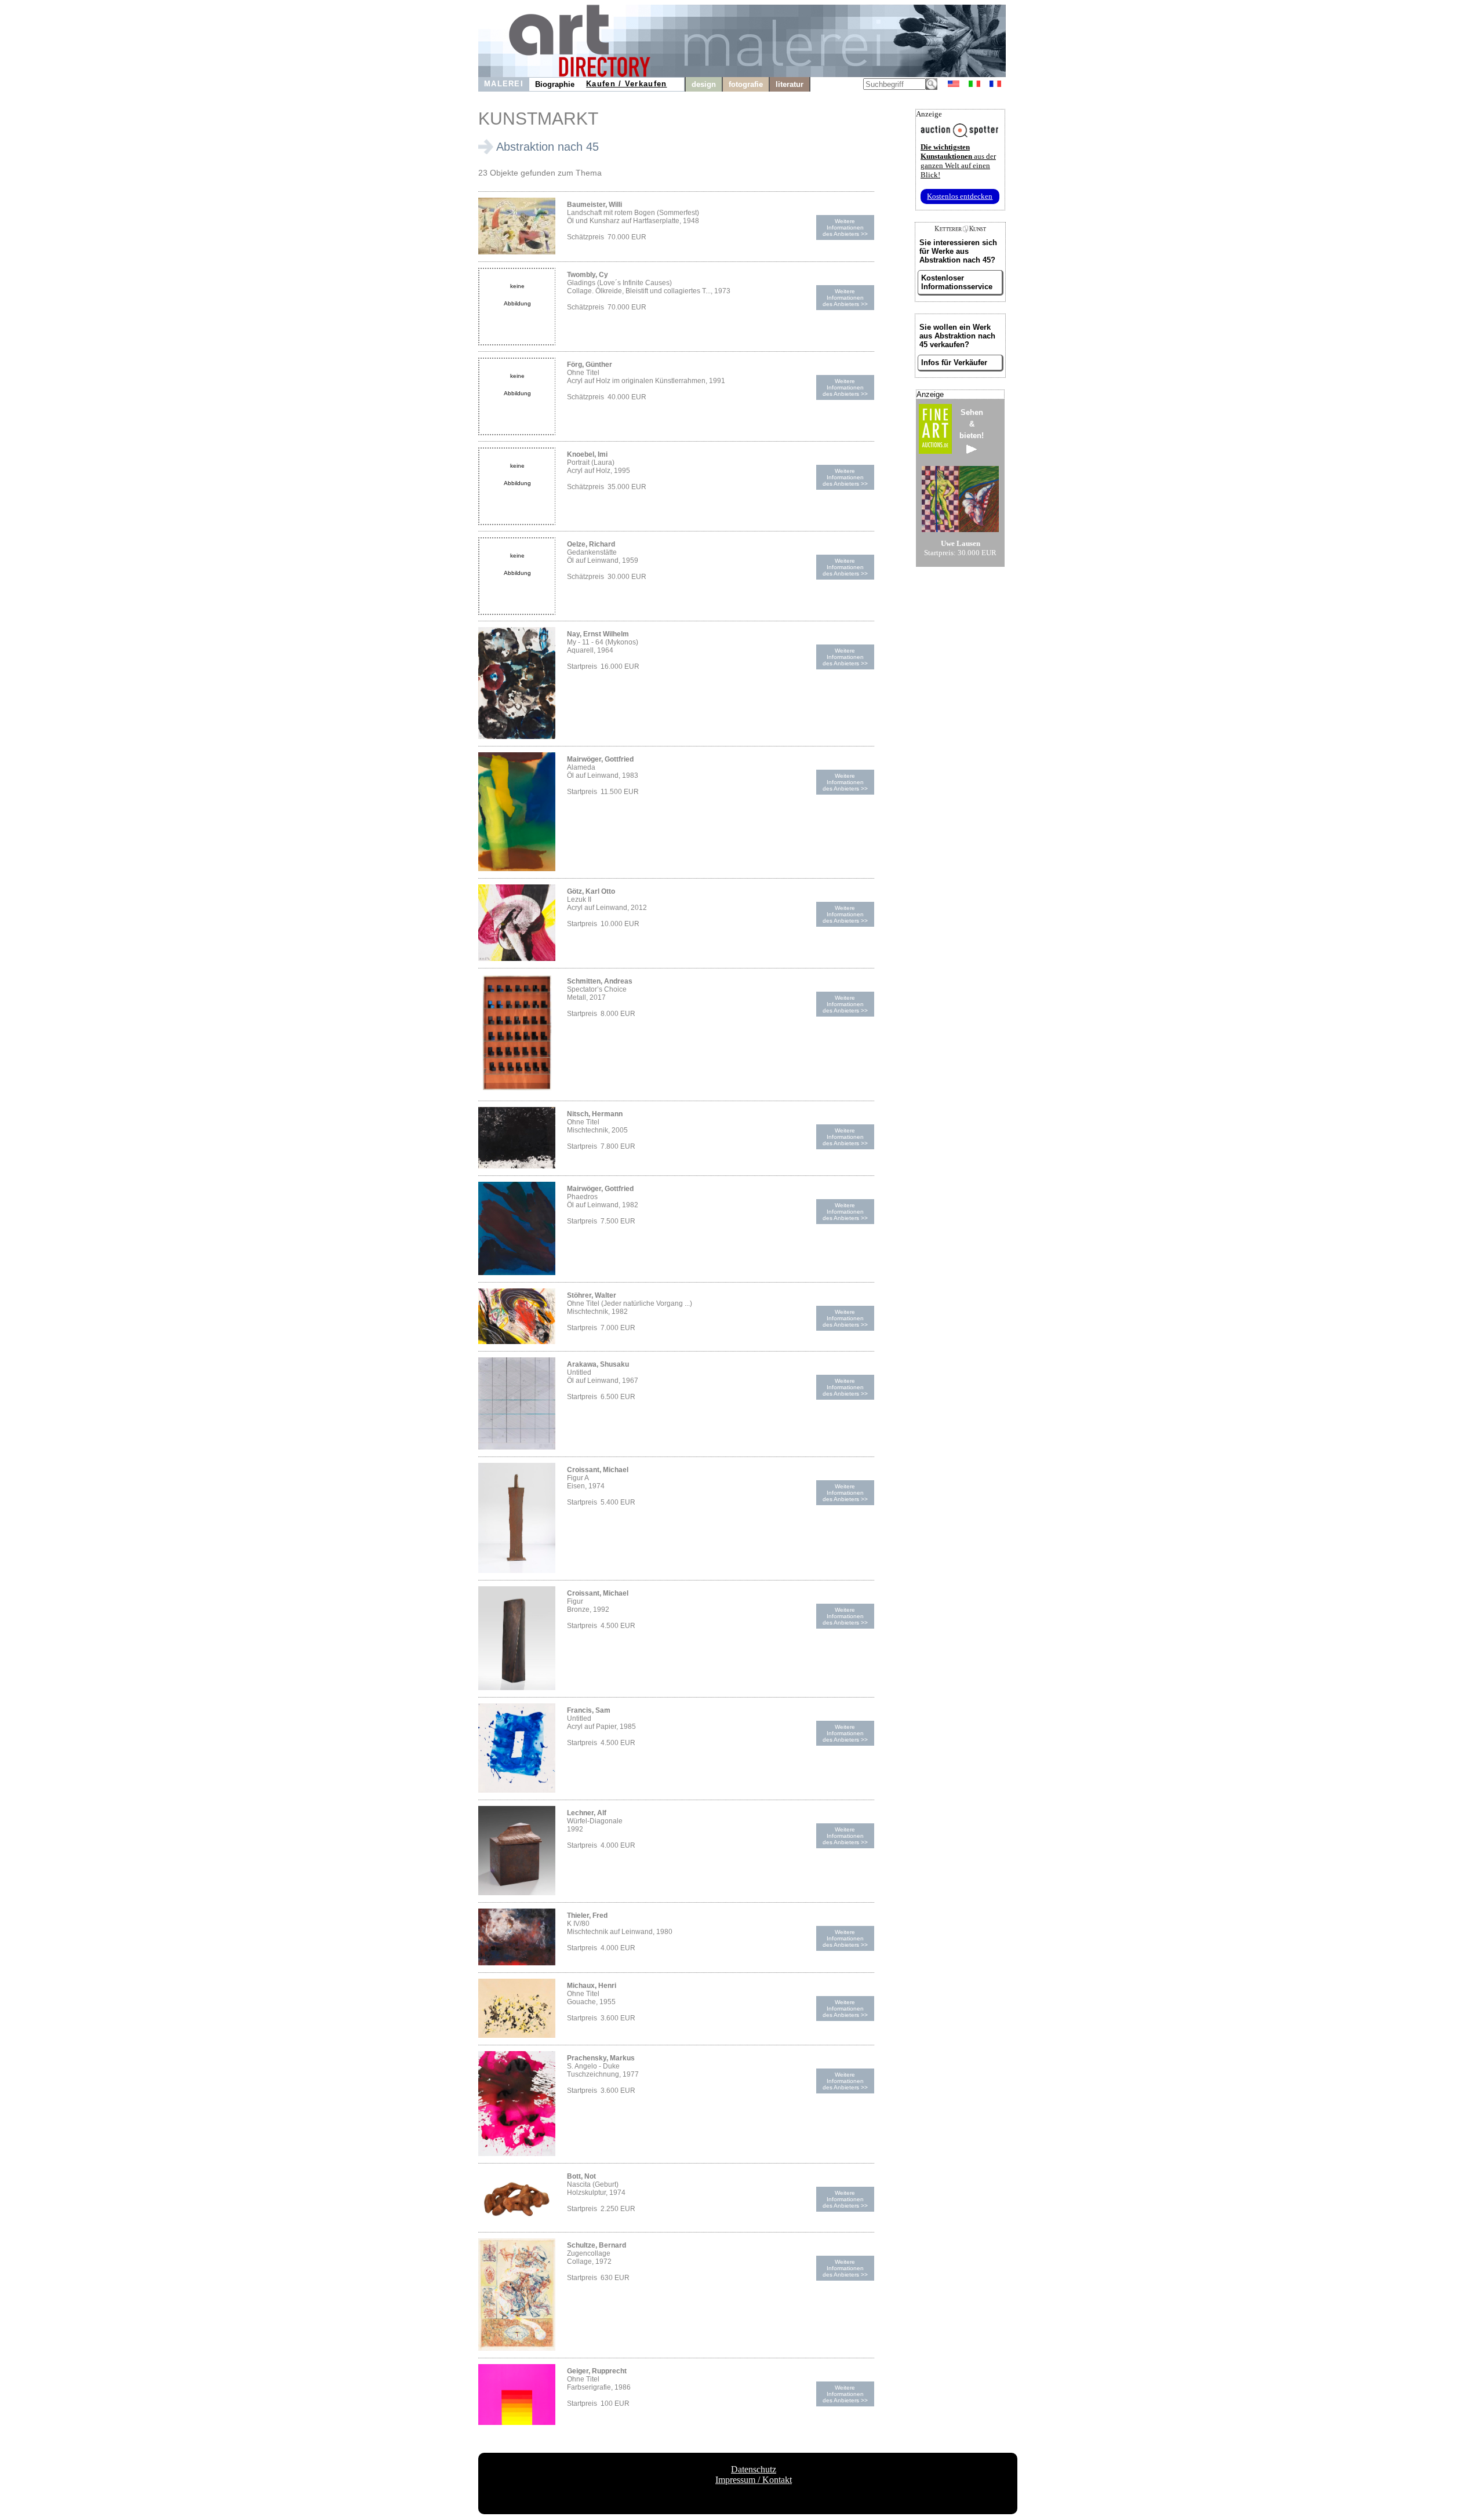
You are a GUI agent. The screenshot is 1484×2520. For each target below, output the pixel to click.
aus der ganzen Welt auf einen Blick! (958, 161)
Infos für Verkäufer (954, 363)
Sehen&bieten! (972, 424)
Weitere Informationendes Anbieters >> (845, 227)
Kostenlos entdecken (960, 196)
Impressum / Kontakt (754, 2480)
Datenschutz (754, 2469)
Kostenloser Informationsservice (957, 282)
